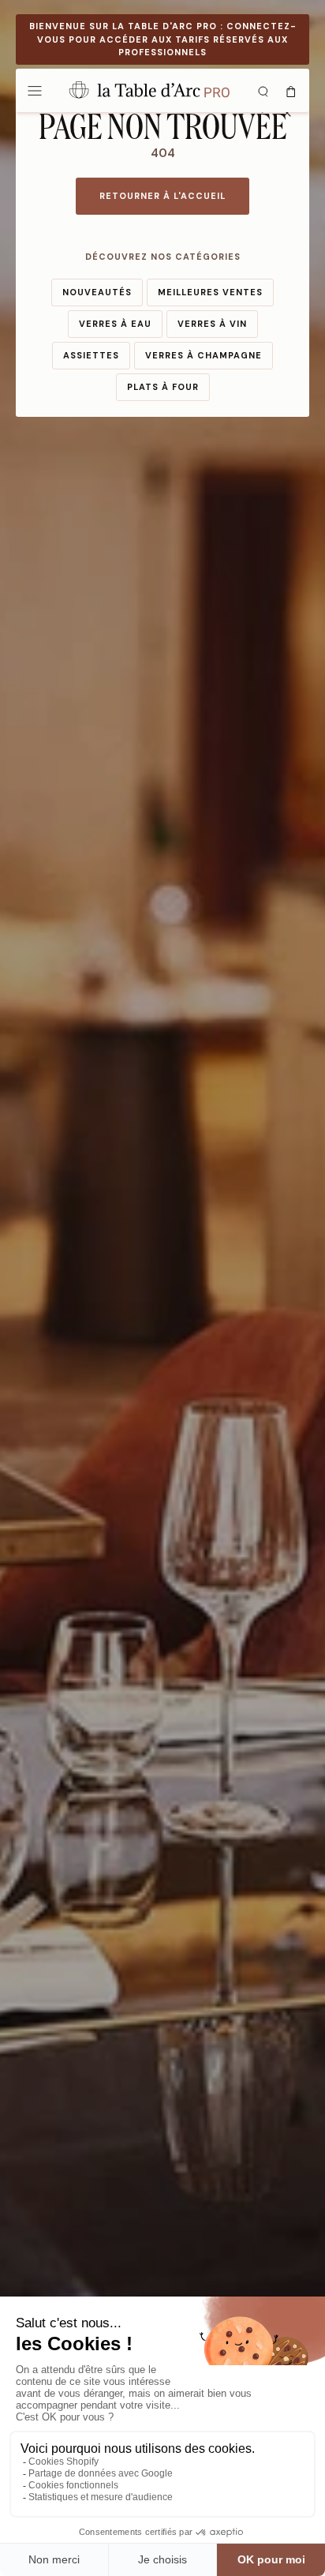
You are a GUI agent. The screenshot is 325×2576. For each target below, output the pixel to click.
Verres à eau (115, 324)
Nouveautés (97, 292)
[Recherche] (263, 90)
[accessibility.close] (287, 113)
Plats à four (163, 387)
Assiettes (91, 355)
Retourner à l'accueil (162, 196)
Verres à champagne (204, 355)
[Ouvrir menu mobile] (35, 90)
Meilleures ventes (210, 292)
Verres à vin (212, 324)
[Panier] (291, 90)
